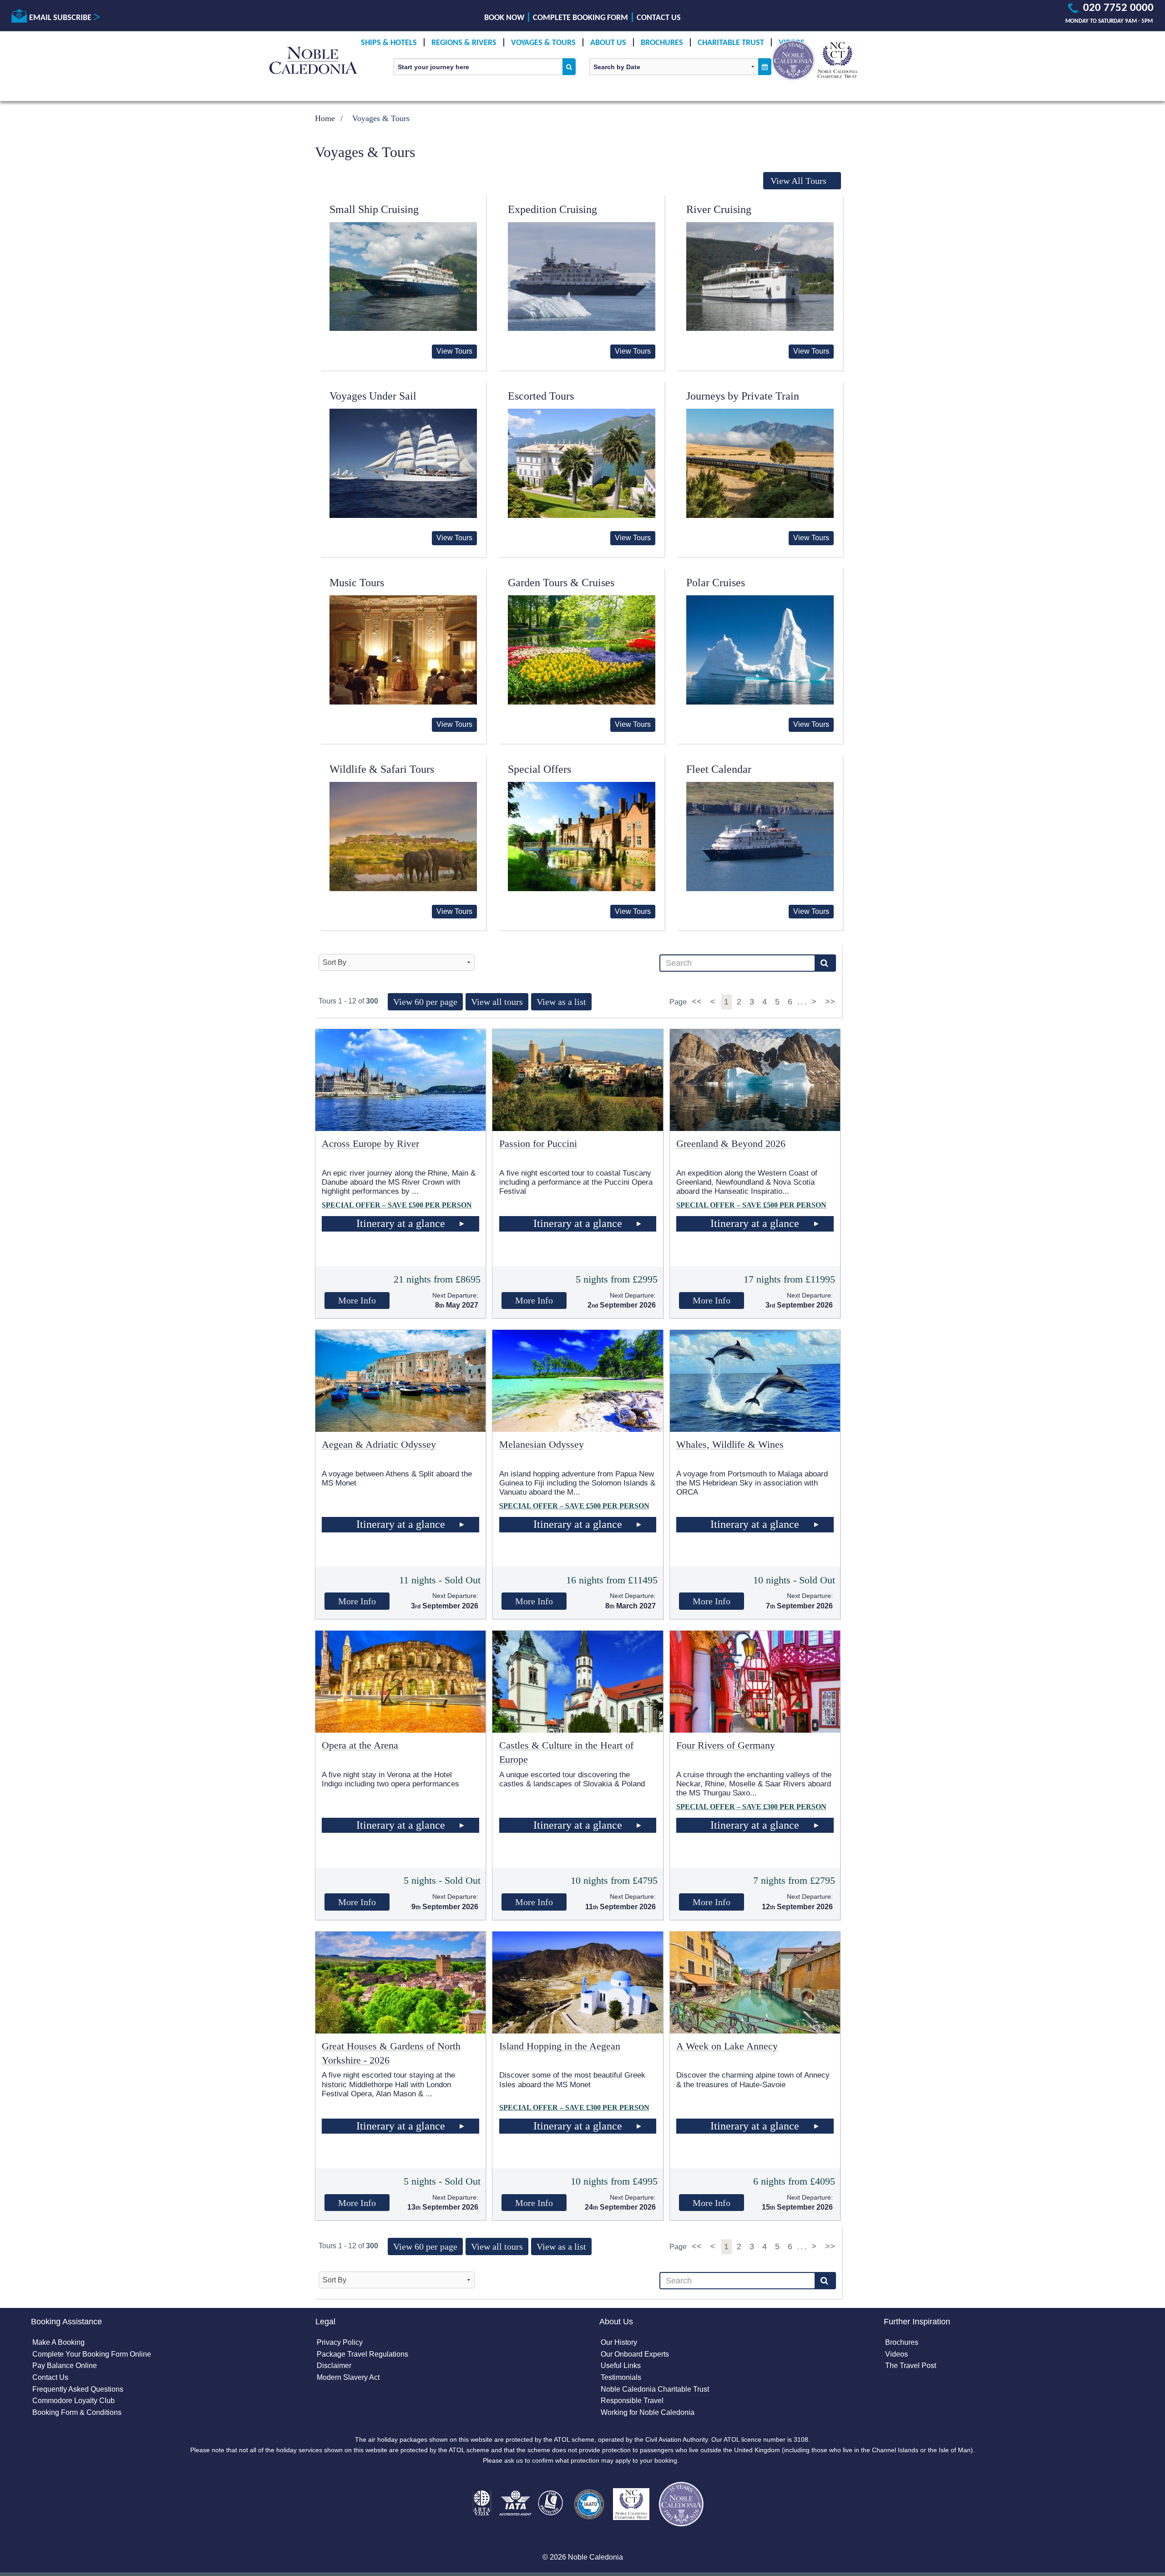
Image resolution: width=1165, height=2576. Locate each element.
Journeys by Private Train (743, 396)
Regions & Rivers (464, 43)
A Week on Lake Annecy (727, 2046)
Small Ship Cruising (374, 209)
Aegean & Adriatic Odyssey (379, 1444)
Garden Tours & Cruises (561, 583)
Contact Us (659, 18)
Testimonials (621, 2377)
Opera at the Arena (360, 1745)
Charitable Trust (731, 43)
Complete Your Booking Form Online (92, 2354)
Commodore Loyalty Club (73, 2401)
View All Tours (798, 181)
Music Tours (357, 583)
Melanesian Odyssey (542, 1444)
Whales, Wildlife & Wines (730, 1444)
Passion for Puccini (538, 1143)
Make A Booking (58, 2342)
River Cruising (719, 209)
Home (325, 118)
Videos (897, 2354)
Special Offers (539, 769)
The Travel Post (911, 2366)
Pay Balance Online (65, 2366)
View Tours (454, 351)
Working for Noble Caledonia (648, 2412)
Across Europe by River (370, 1143)
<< (698, 1002)
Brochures (662, 43)
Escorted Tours (541, 396)
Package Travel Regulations (362, 2354)
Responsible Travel (632, 2401)
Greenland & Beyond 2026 (731, 1143)
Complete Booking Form (580, 18)
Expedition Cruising (552, 209)
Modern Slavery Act (348, 2377)
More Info (357, 1300)
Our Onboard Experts (635, 2354)
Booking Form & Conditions (77, 2412)
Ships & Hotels (389, 43)
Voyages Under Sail (373, 396)
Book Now (504, 18)
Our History (619, 2342)
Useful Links (621, 2366)
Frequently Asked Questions (78, 2389)
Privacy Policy (340, 2342)
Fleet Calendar (719, 769)
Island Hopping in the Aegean (560, 2046)
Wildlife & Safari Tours (382, 769)
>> (830, 1002)
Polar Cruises (716, 583)
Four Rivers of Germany (726, 1745)
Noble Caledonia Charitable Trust (655, 2389)
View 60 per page (425, 1002)
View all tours (497, 1002)
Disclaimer (334, 2366)
